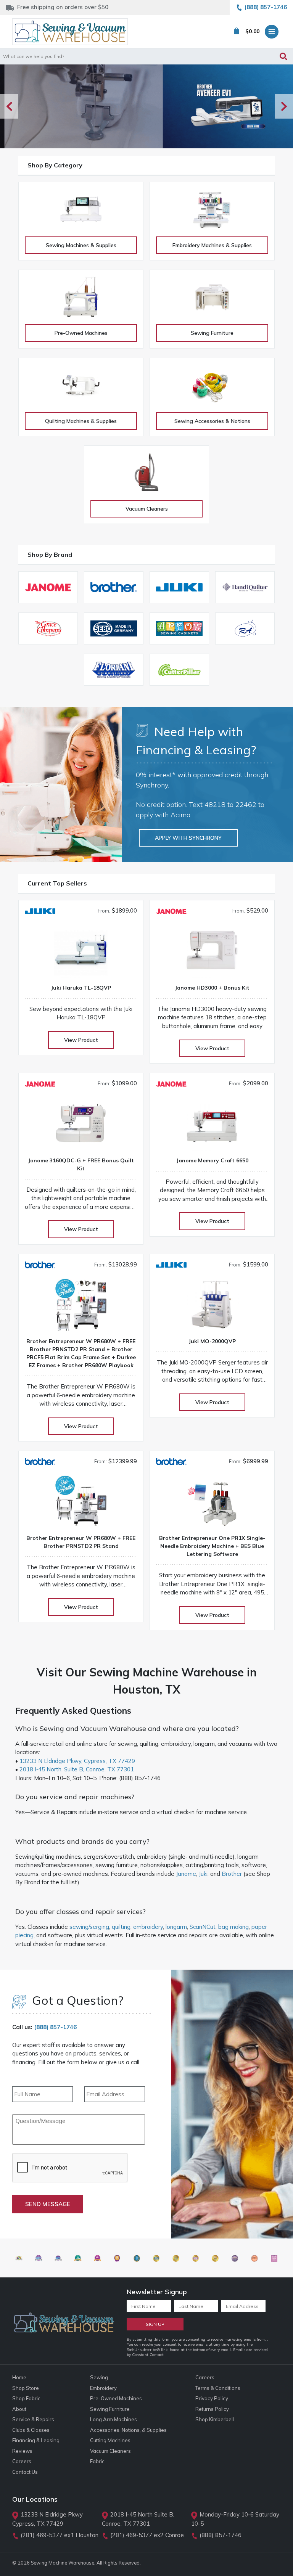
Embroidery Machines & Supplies (212, 245)
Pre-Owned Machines (81, 333)
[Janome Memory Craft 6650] (212, 1126)
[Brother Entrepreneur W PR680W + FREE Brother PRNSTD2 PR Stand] (81, 1504)
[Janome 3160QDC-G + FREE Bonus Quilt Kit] (81, 1126)
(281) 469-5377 (42, 2535)
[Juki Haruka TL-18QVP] (81, 953)
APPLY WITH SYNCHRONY (188, 838)
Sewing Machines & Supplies (81, 245)
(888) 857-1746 (55, 2027)
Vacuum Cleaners (147, 509)
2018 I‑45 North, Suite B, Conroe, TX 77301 (77, 1769)
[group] (146, 106)
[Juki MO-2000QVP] (212, 1307)
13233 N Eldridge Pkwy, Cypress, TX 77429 (77, 1761)
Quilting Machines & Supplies (81, 421)
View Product (81, 1040)
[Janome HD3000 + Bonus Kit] (212, 953)
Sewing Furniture (212, 333)
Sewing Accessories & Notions (212, 421)
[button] (284, 106)
